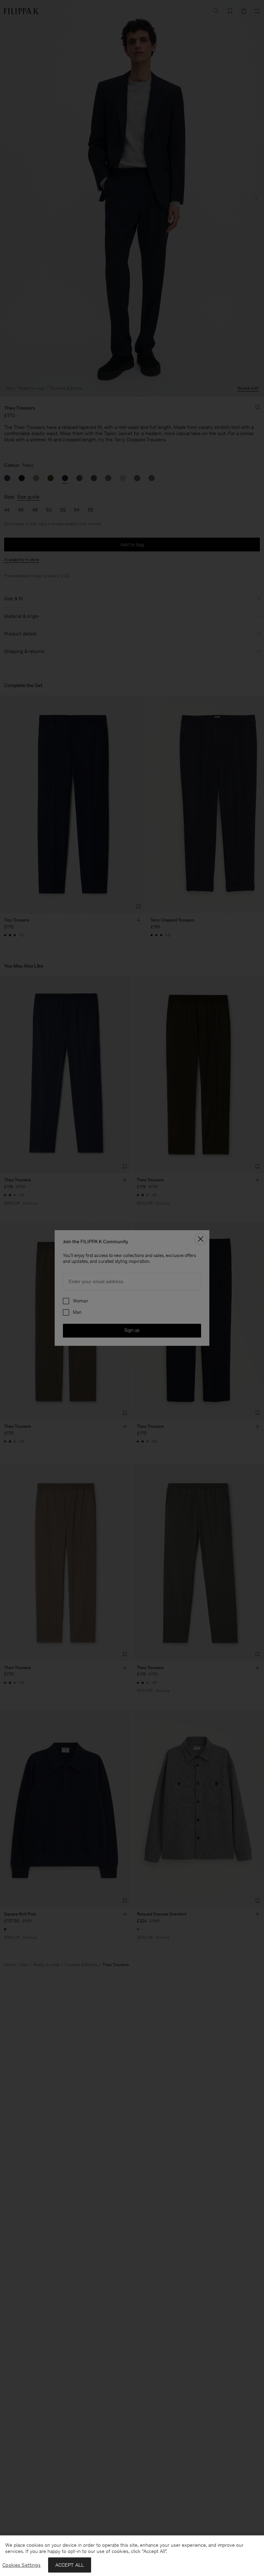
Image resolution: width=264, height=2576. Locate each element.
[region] (132, 2556)
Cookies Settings (21, 2565)
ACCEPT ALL (70, 2565)
